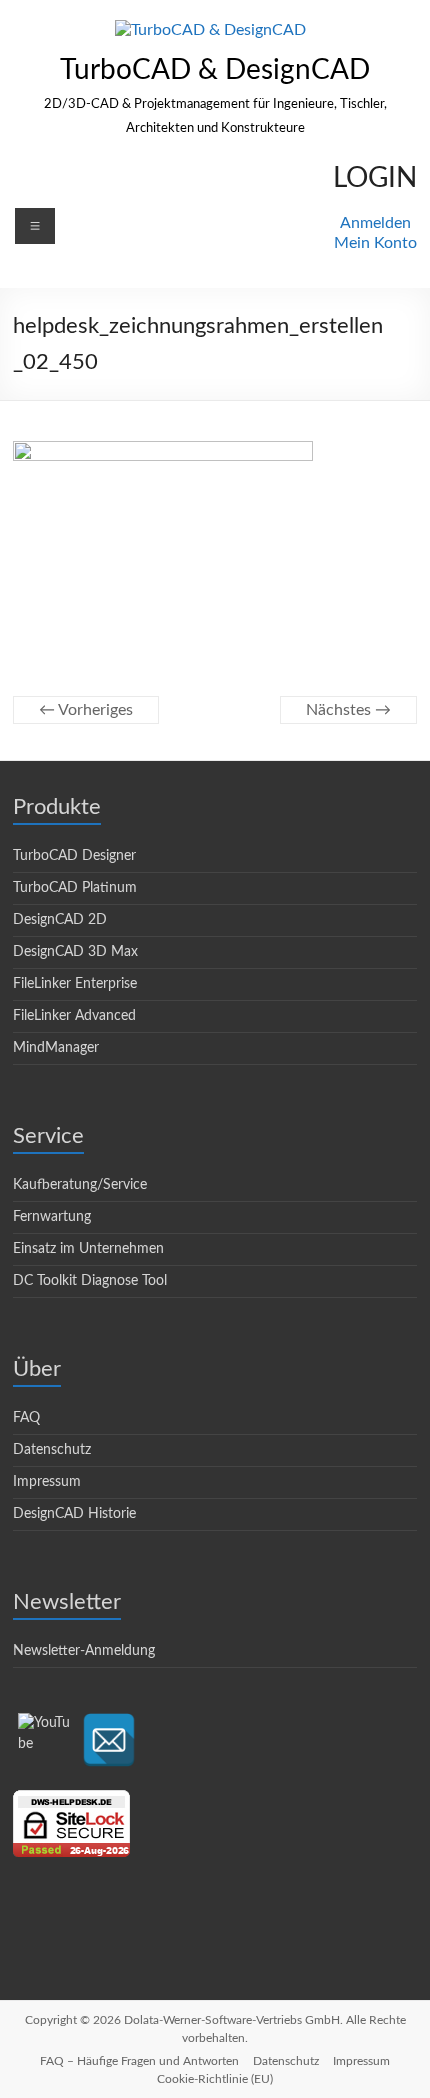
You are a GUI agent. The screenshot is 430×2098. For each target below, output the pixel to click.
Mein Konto (375, 243)
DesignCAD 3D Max (75, 952)
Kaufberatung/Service (80, 1185)
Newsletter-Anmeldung (84, 1651)
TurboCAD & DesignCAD (215, 70)
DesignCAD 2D (60, 920)
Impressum (47, 1482)
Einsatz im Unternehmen (88, 1249)
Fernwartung (52, 1217)
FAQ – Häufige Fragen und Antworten (139, 2061)
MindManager (56, 1048)
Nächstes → (348, 710)
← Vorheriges (86, 710)
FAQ (26, 1418)
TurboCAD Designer (74, 856)
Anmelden (375, 223)
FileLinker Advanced (74, 1016)
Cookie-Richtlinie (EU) (215, 2079)
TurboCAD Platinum (75, 888)
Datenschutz (52, 1450)
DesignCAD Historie (74, 1514)
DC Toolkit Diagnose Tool (90, 1281)
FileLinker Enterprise (75, 984)
